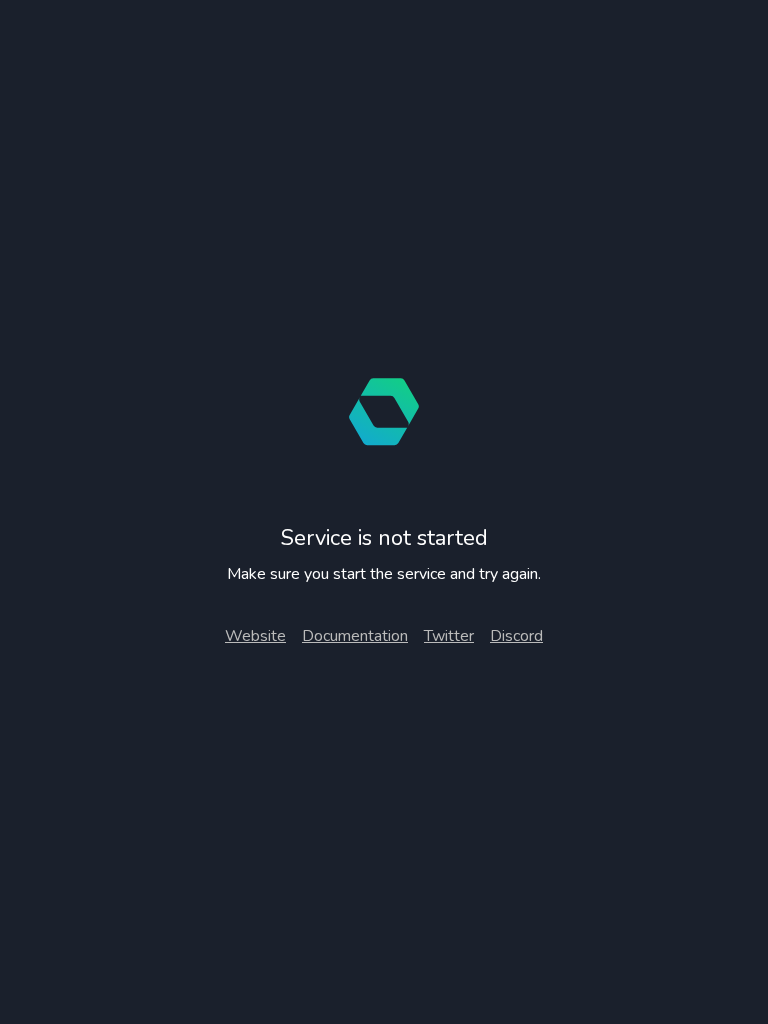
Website (255, 636)
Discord (516, 636)
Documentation (355, 636)
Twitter (449, 636)
